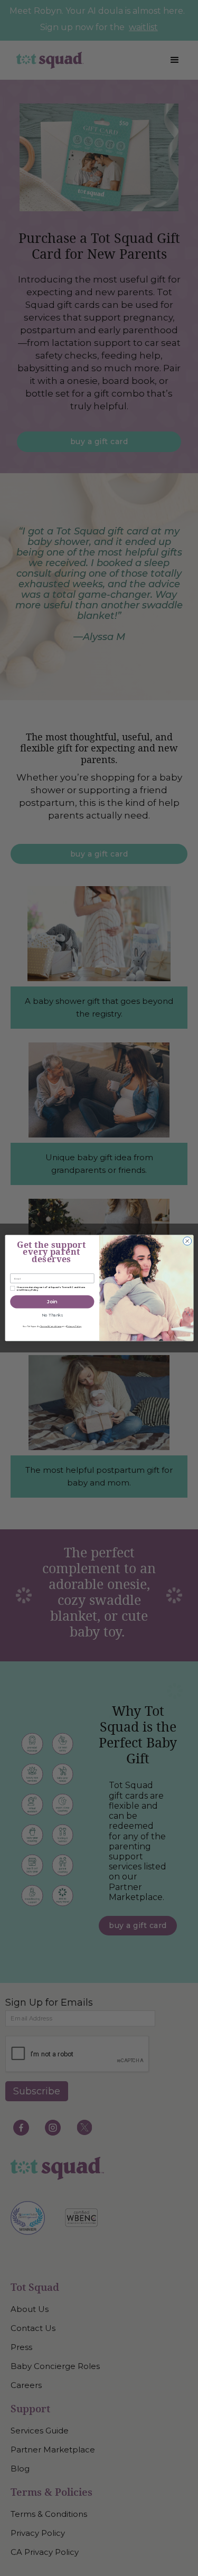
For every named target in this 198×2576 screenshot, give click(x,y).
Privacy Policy (74, 1326)
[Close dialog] (187, 1241)
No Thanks (52, 1315)
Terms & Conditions (50, 1326)
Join (52, 1302)
